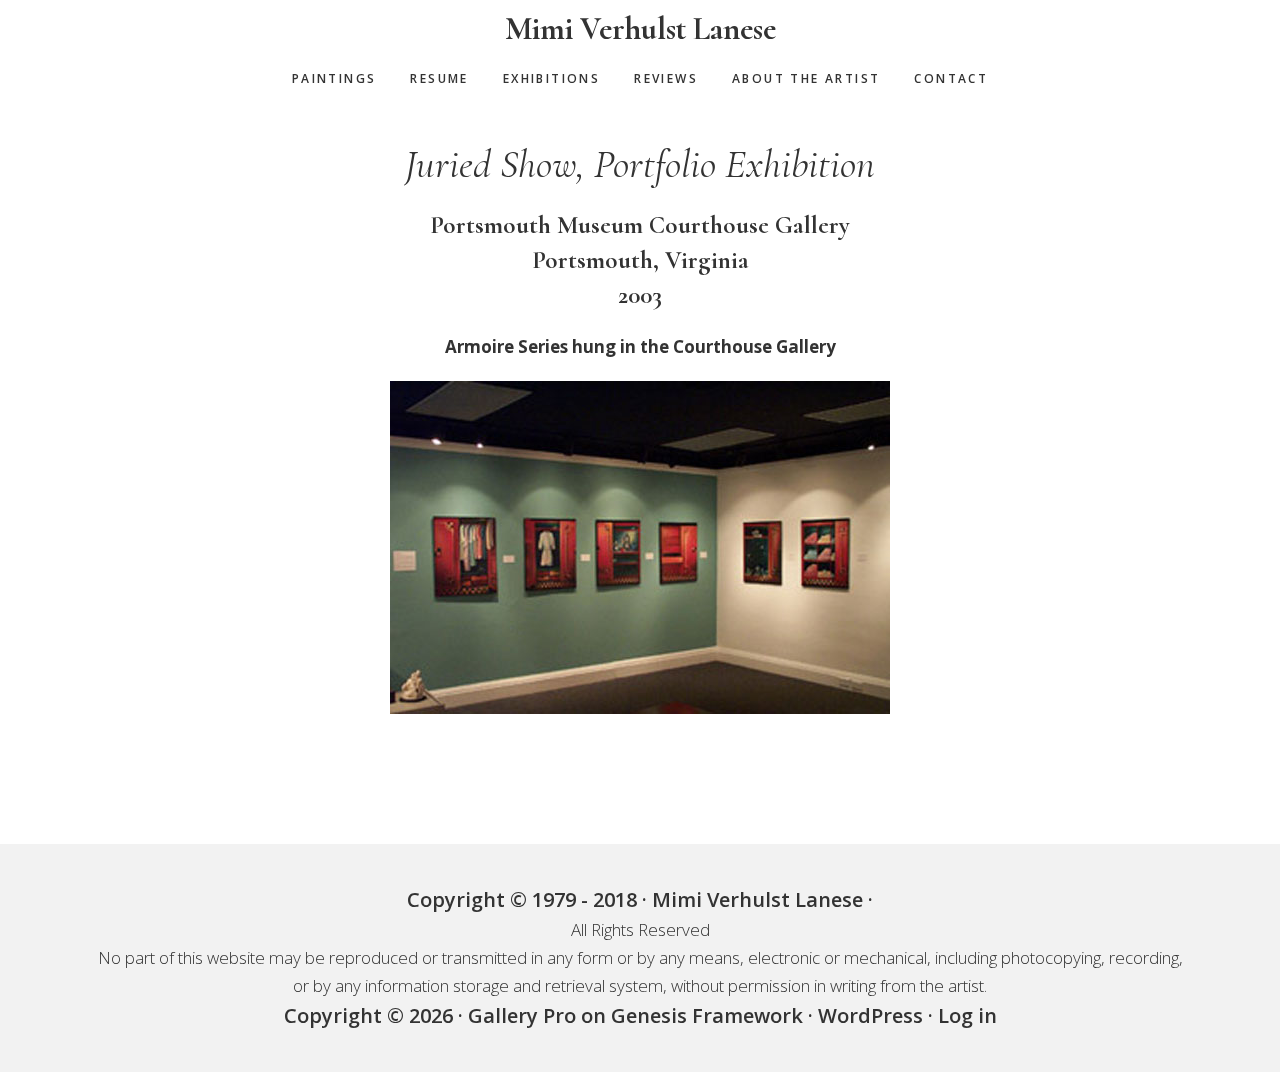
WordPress (870, 1015)
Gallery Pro (522, 1015)
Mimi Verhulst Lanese (640, 28)
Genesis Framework (707, 1015)
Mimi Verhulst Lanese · (762, 899)
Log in (967, 1015)
